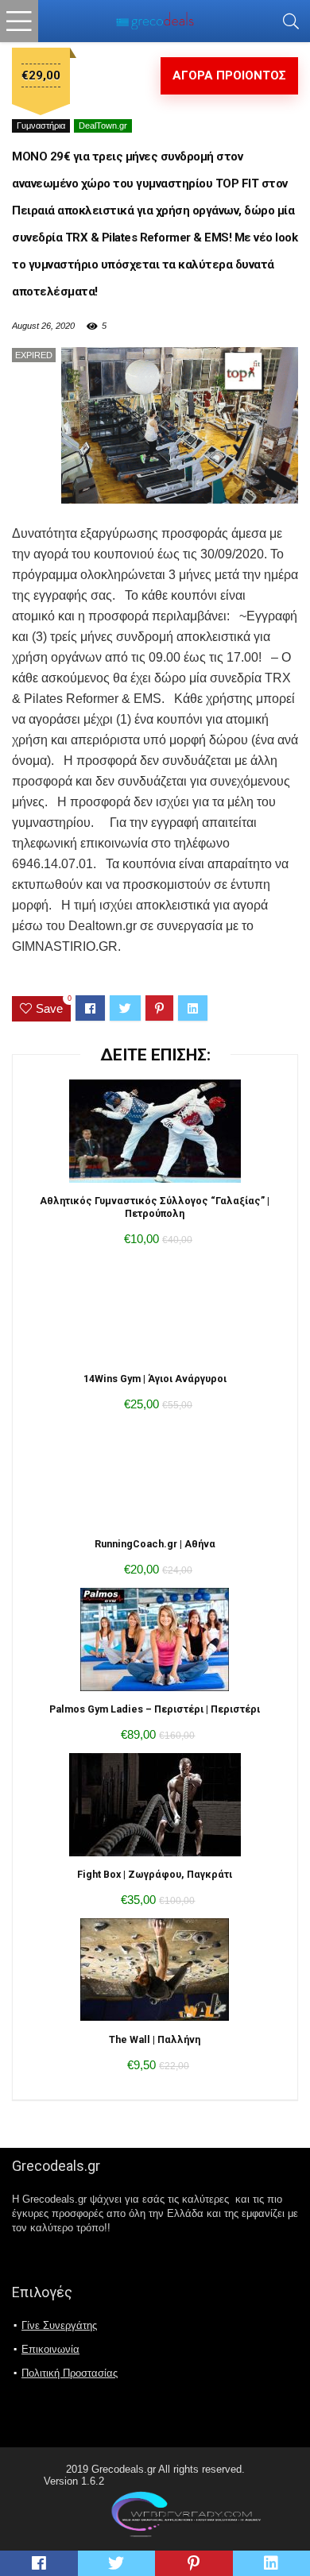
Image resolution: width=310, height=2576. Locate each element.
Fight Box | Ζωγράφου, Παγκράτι (155, 1874)
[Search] (291, 21)
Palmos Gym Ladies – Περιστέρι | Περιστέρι (155, 1709)
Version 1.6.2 (74, 2481)
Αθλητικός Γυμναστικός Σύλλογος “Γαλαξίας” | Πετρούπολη (155, 1207)
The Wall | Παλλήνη (155, 2039)
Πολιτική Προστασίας (70, 2373)
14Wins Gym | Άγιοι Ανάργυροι (155, 1379)
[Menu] (19, 21)
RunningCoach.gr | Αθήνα (155, 1544)
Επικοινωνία (50, 2349)
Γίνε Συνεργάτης (59, 2325)
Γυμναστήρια (41, 126)
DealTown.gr (103, 126)
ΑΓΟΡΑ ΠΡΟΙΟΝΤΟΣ (229, 75)
